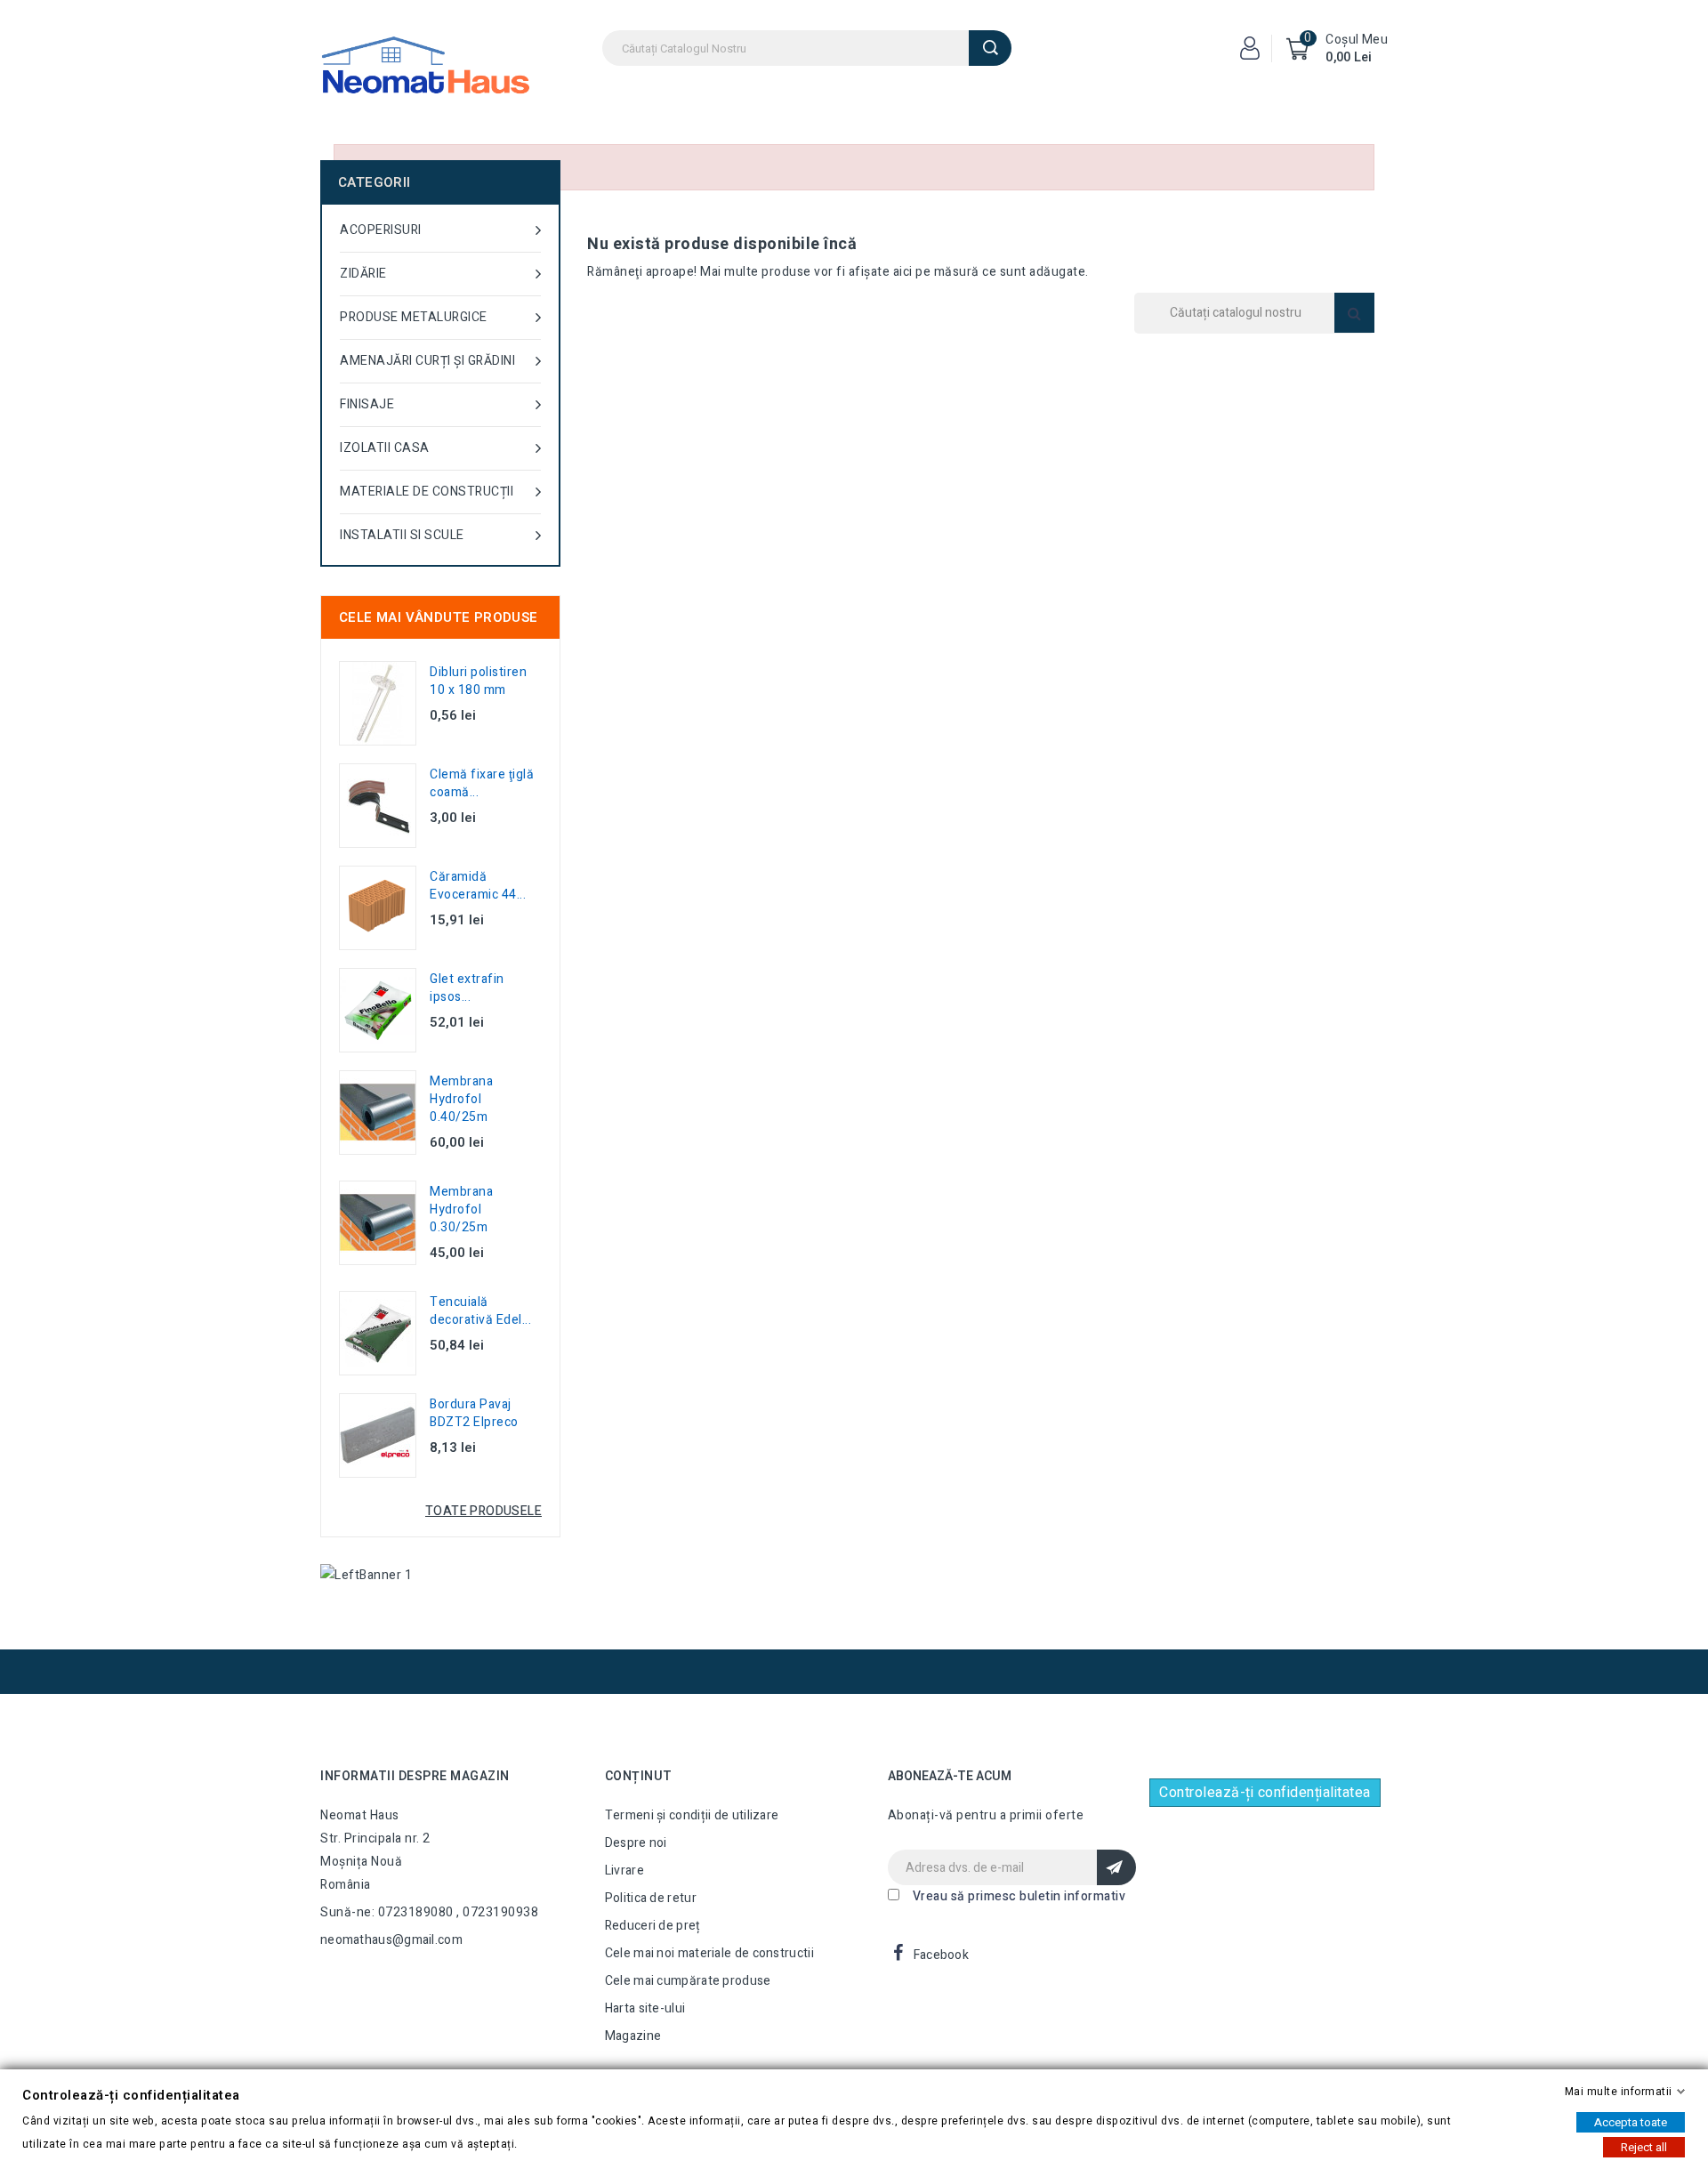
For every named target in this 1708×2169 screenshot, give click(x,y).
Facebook (941, 1955)
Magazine (633, 2036)
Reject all (1644, 2147)
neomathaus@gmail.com (391, 1940)
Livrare (624, 1871)
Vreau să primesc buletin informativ (1019, 1896)
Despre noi (636, 1843)
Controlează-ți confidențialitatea (1265, 1793)
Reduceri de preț (653, 1926)
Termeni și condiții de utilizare (692, 1815)
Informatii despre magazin (415, 1776)
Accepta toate (1631, 2122)
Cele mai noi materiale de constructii (709, 1953)
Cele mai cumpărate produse (688, 1981)
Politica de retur (651, 1898)
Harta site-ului (645, 2008)
